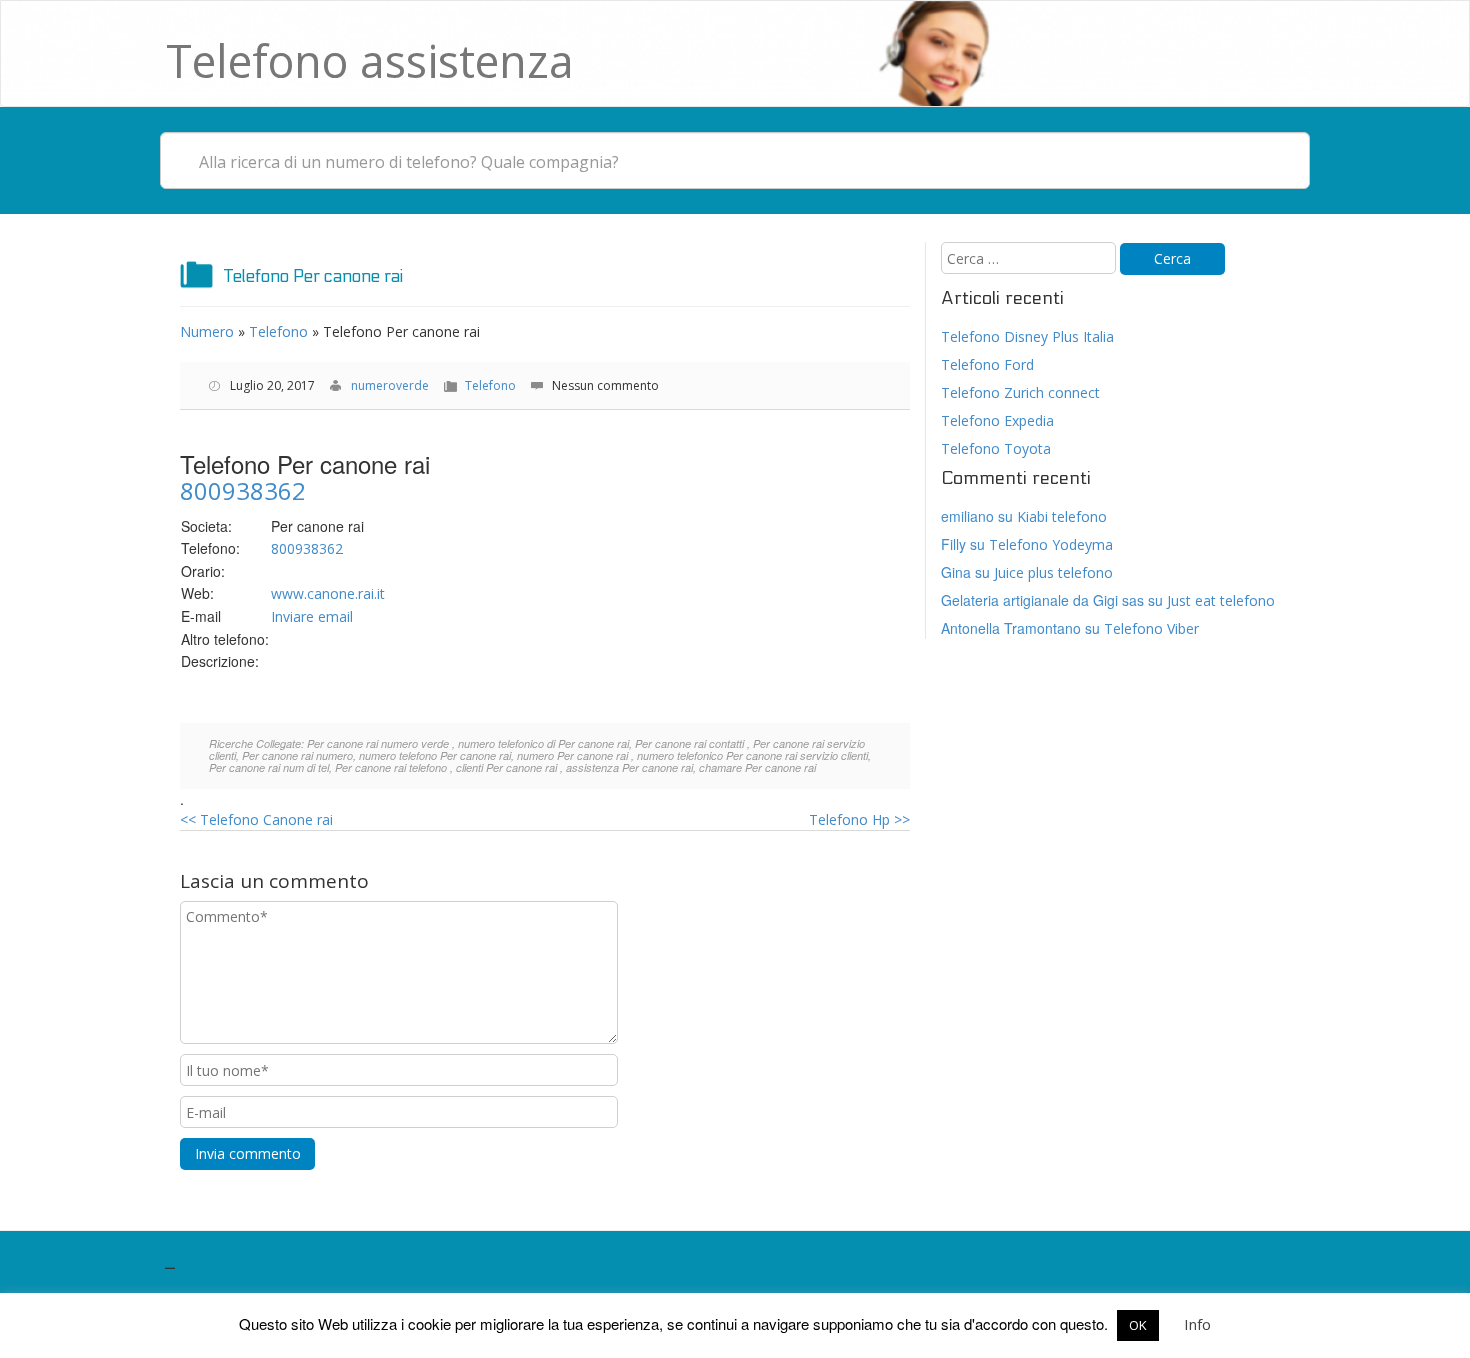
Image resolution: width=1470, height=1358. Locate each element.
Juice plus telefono (1053, 572)
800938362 (243, 490)
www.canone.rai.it (328, 593)
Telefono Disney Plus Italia (1027, 336)
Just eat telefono (1221, 600)
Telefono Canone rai (256, 819)
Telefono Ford (987, 364)
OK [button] (1138, 1325)
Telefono (278, 331)
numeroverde (390, 385)
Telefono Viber (1151, 628)
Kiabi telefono (1062, 516)
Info (1197, 1324)
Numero (207, 331)
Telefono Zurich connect (1020, 392)
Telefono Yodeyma (1051, 544)
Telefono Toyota (996, 448)
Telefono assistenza (370, 60)
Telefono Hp (859, 819)
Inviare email (312, 616)
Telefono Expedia (997, 420)
